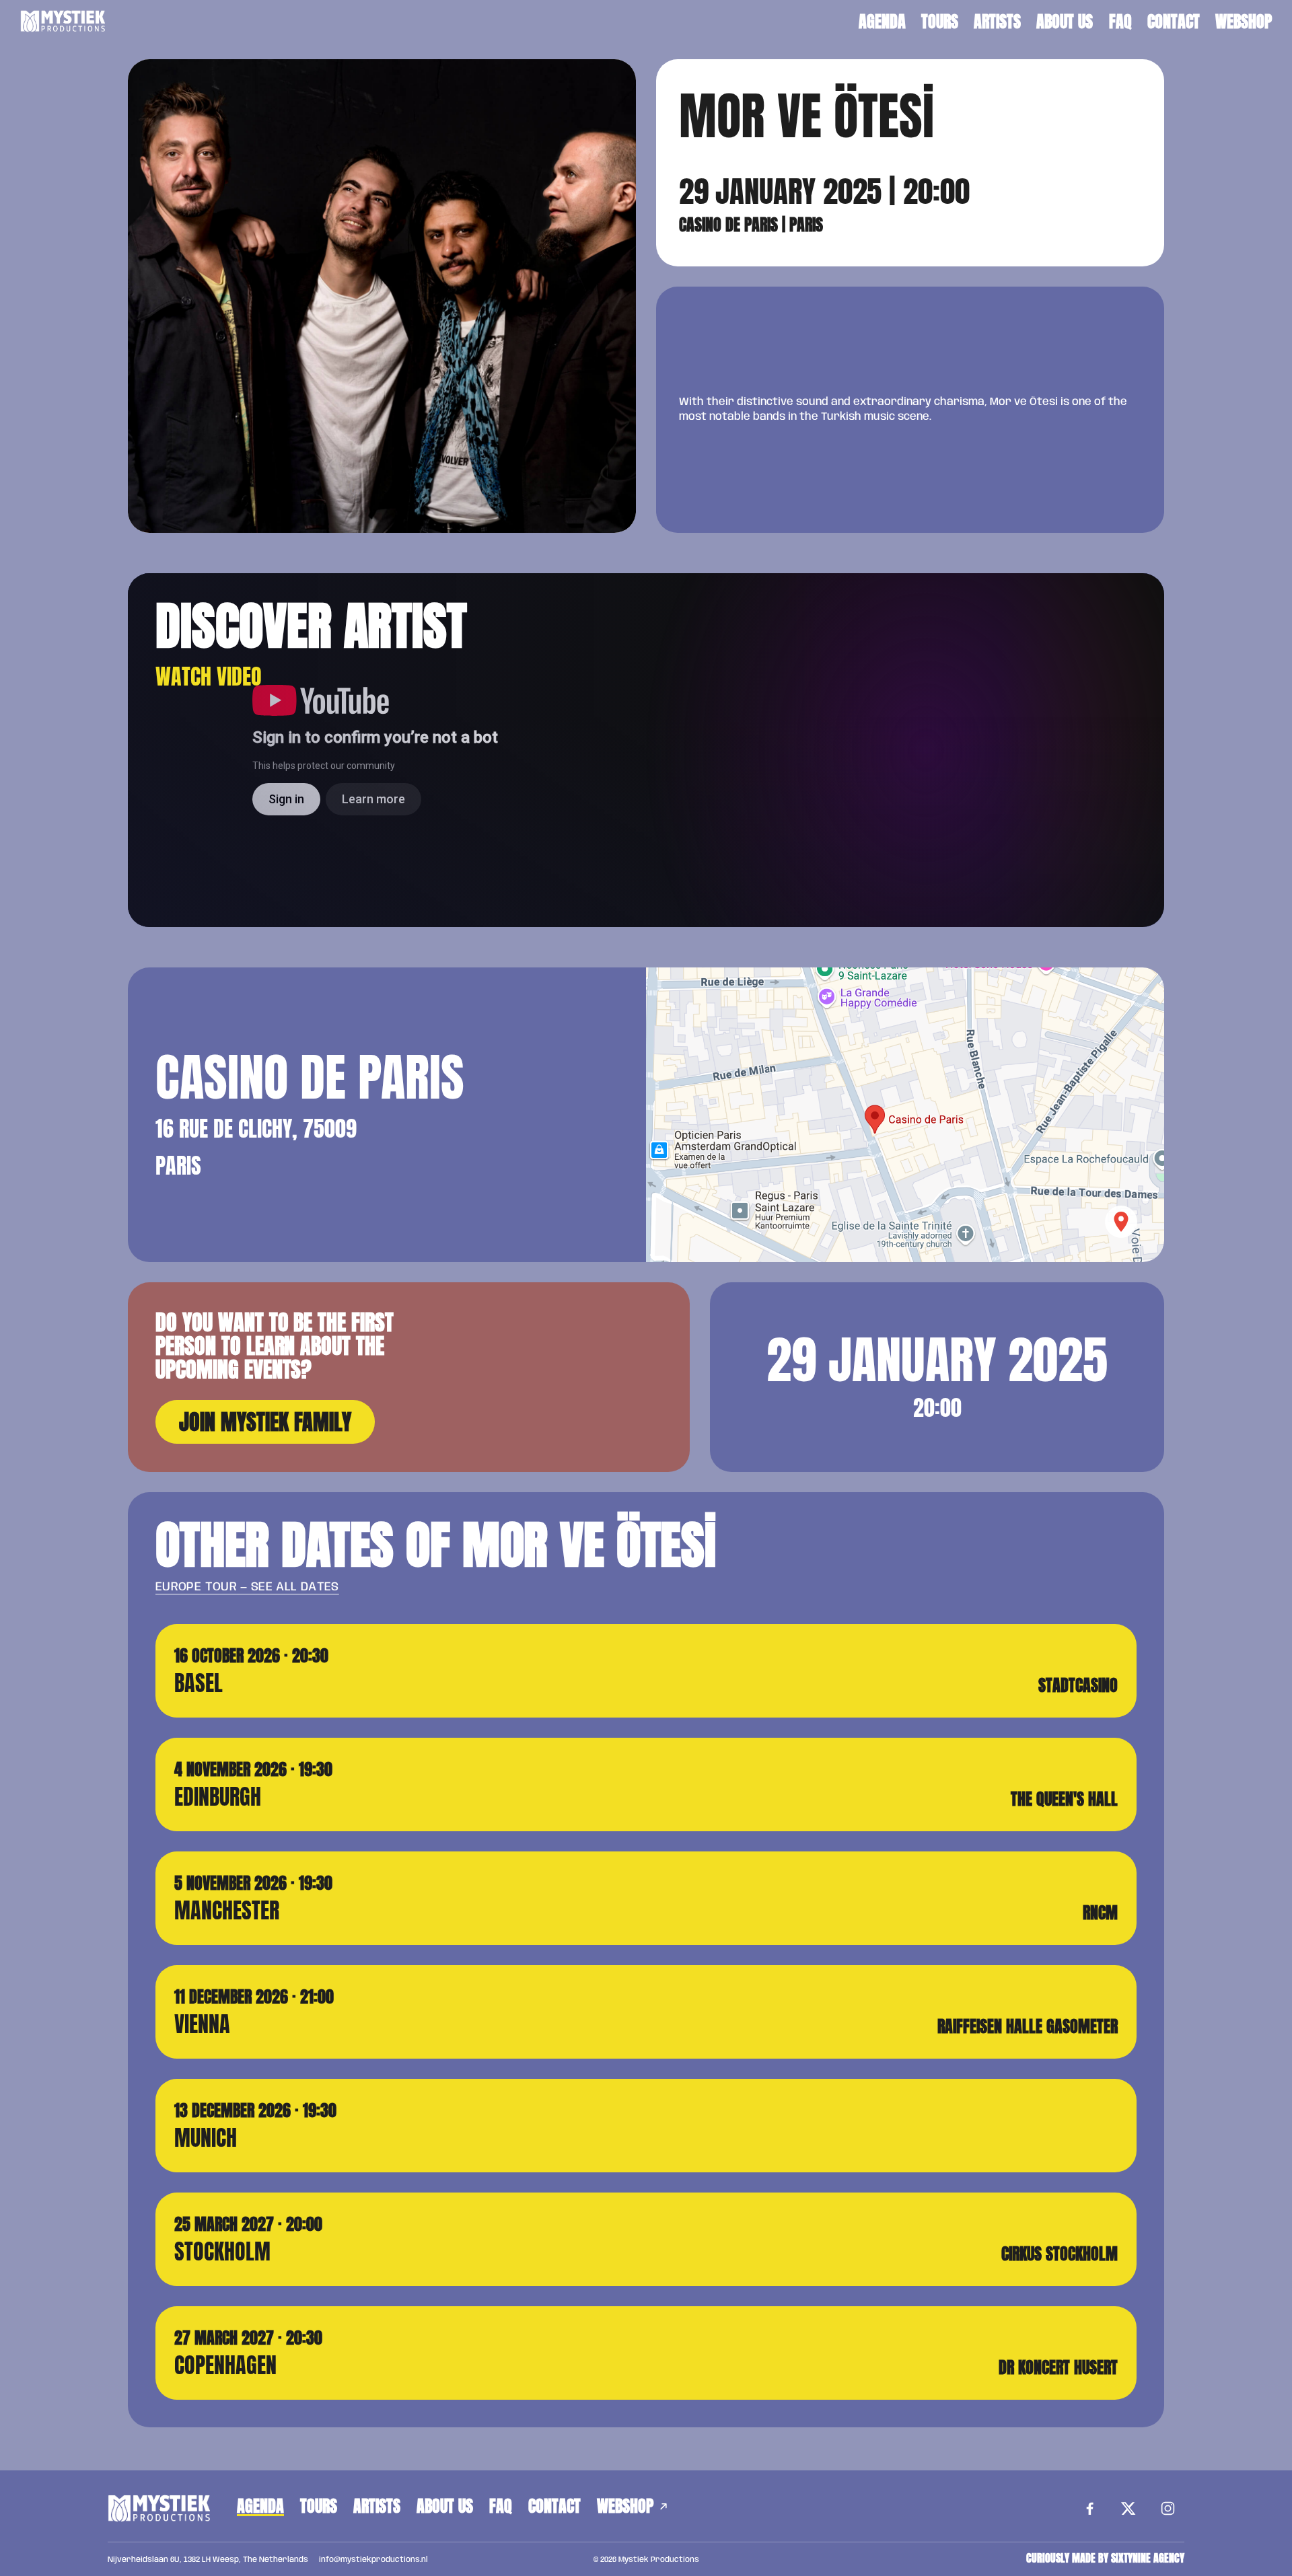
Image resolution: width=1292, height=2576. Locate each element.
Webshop (1244, 22)
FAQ (1120, 22)
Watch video (209, 676)
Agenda (882, 22)
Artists (997, 22)
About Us (1065, 22)
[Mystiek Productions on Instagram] (1168, 2509)
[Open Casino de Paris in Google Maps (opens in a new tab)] (905, 1115)
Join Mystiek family (265, 1422)
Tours (940, 22)
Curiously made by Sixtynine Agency (1105, 2559)
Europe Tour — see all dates (247, 1587)
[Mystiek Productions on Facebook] (1089, 2509)
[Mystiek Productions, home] (63, 22)
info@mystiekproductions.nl (373, 2560)
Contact (1174, 22)
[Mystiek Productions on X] (1128, 2509)
